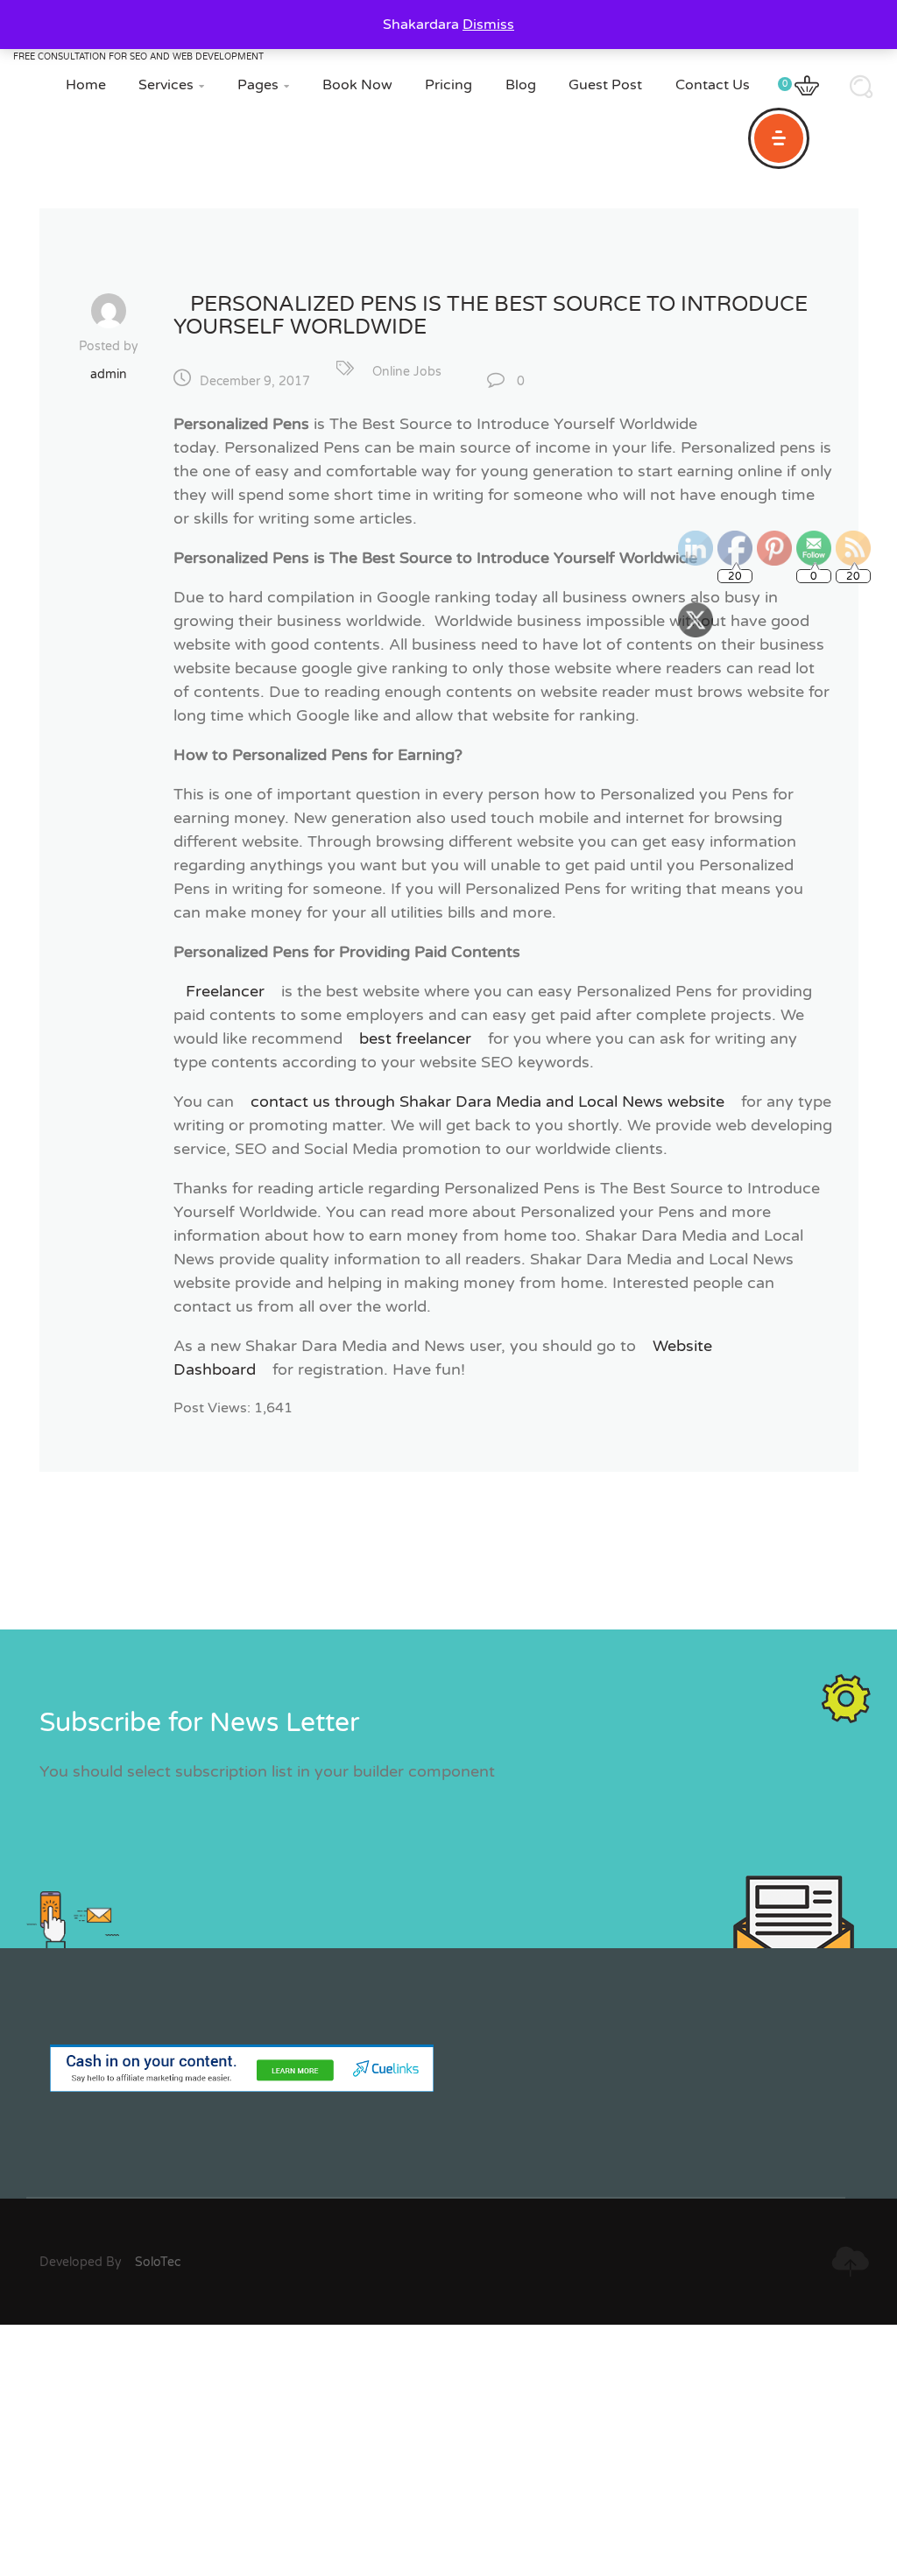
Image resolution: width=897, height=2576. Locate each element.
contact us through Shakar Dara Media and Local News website (487, 1101)
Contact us (713, 85)
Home (86, 85)
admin (109, 374)
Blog (521, 85)
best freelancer (415, 1038)
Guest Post (605, 85)
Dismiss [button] (488, 25)
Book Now (357, 85)
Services (171, 85)
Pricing (448, 85)
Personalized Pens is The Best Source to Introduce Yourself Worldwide (491, 316)
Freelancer (225, 991)
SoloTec (158, 2262)
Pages (263, 85)
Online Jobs (407, 372)
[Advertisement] (448, 2447)
